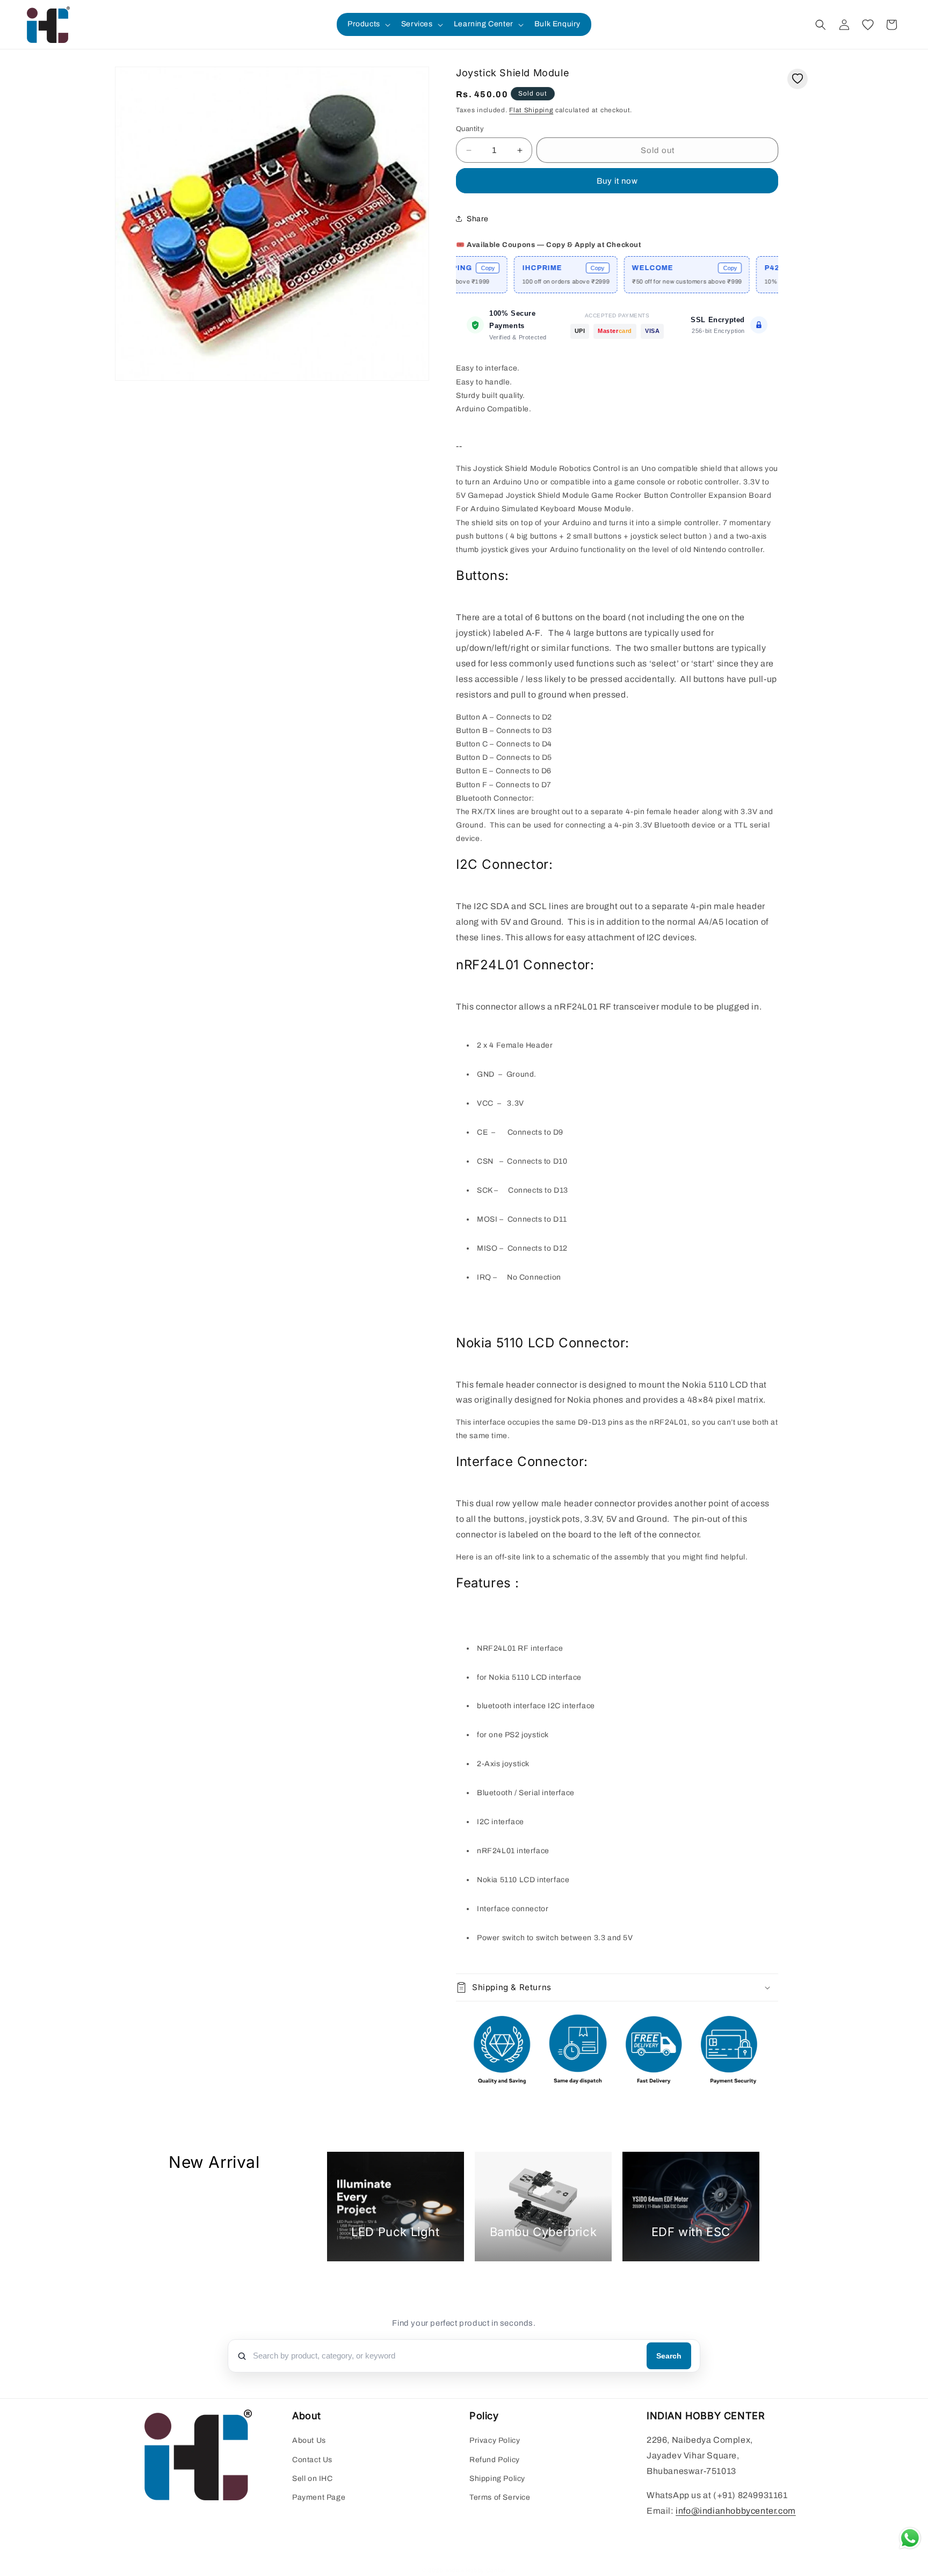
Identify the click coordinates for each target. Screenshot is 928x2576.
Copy (539, 268)
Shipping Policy (497, 2479)
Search (669, 2356)
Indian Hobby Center (476, 2570)
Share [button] (478, 219)
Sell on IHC (313, 2479)
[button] (368, 24)
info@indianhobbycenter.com (736, 2511)
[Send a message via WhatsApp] (910, 2538)
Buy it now (617, 181)
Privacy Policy (495, 2440)
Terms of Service (500, 2497)
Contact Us (312, 2460)
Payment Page (319, 2497)
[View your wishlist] (868, 25)
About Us (309, 2440)
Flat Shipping (531, 110)
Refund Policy (495, 2460)
